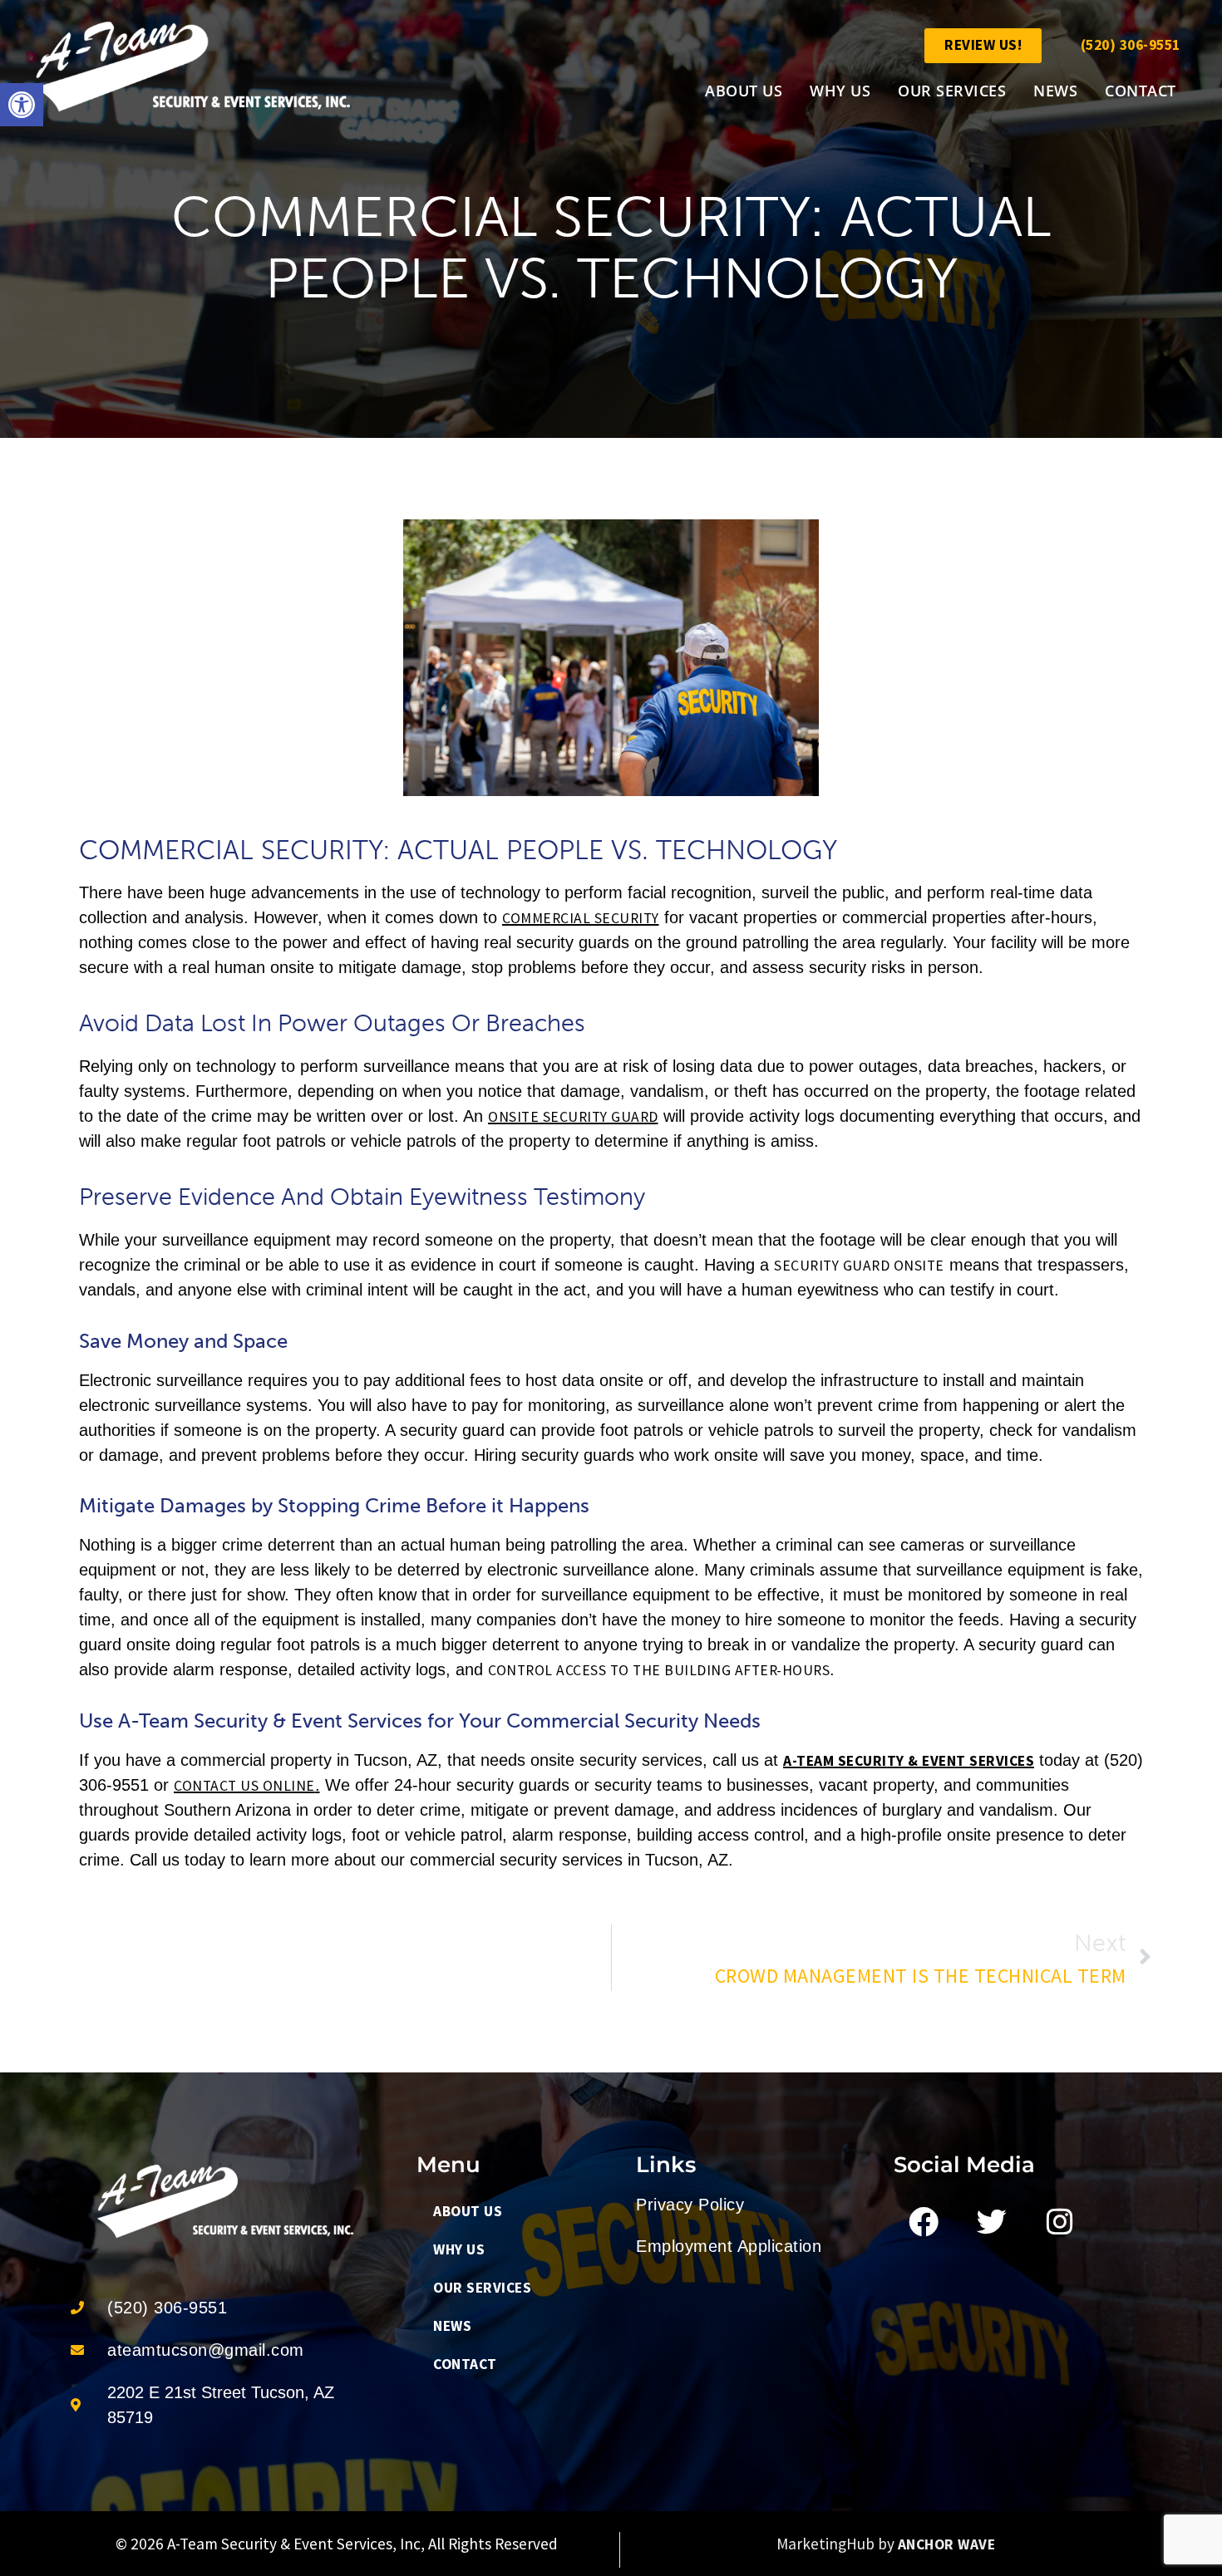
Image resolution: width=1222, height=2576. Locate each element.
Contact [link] (1141, 91)
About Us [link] (744, 91)
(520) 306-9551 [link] (1131, 45)
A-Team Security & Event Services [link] (909, 1761)
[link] (22, 105)
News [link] (1055, 91)
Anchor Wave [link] (947, 2544)
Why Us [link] (840, 91)
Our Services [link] (952, 91)
